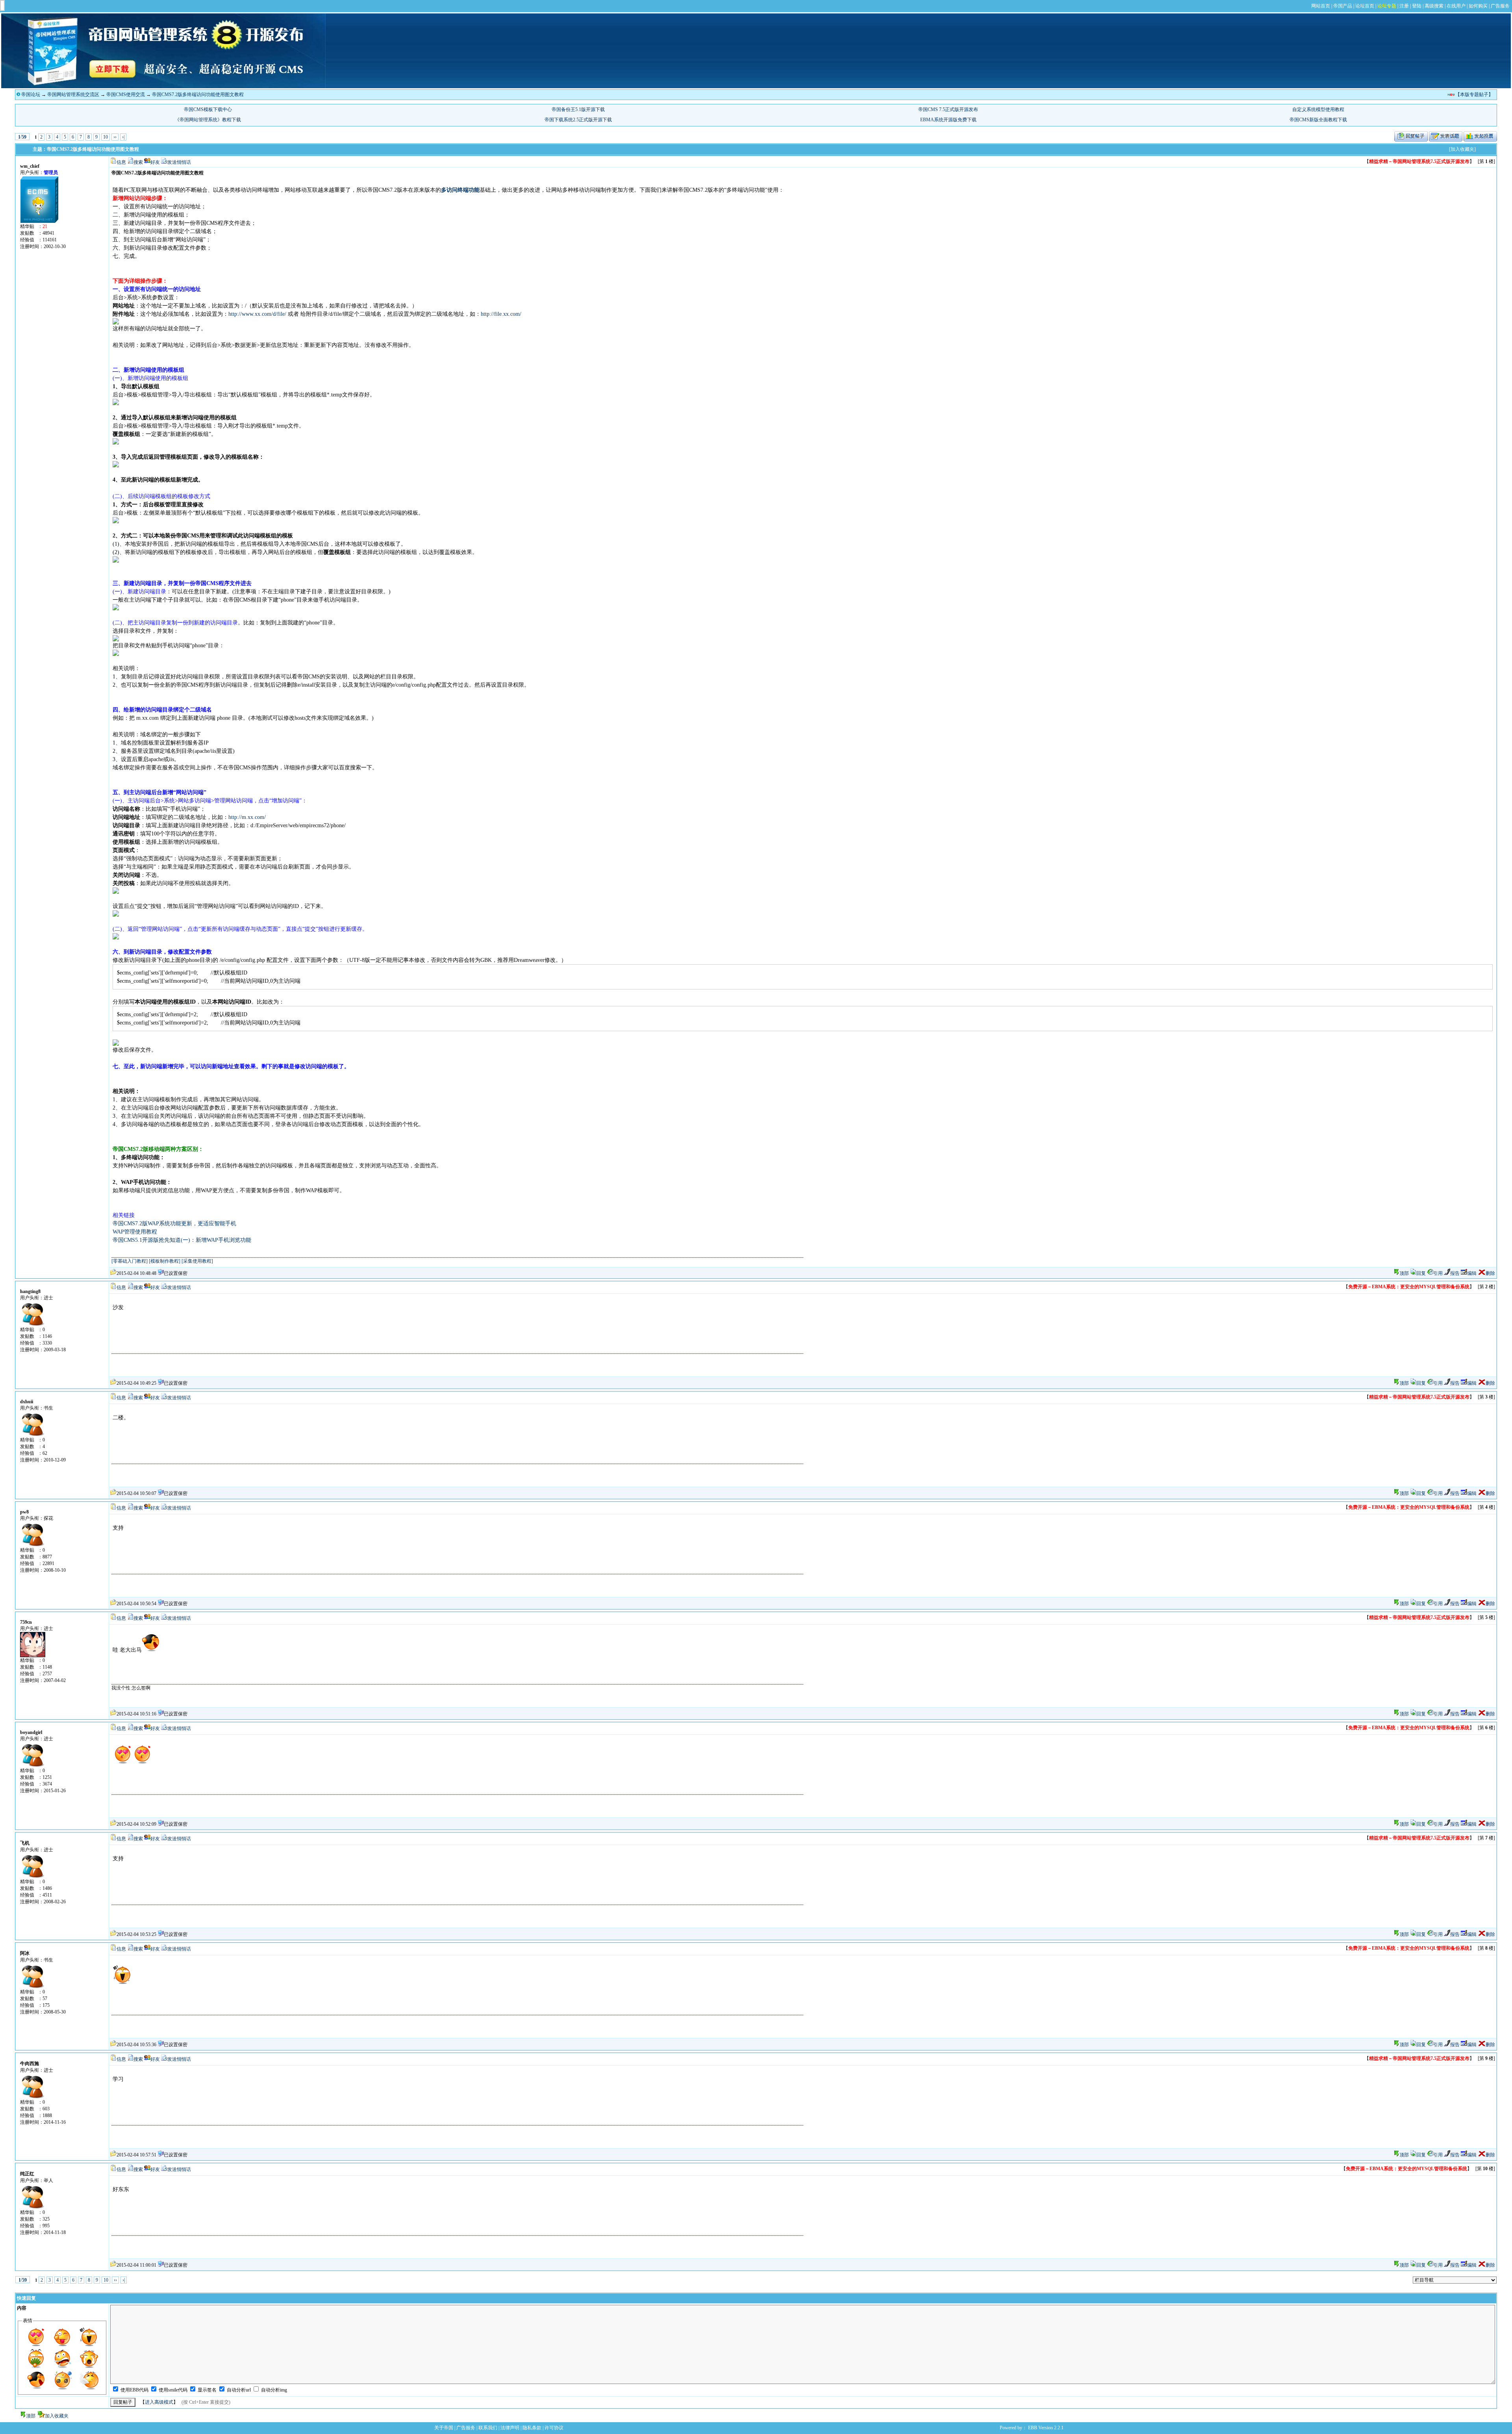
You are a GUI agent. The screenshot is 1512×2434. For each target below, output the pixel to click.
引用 (1438, 1273)
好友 (155, 162)
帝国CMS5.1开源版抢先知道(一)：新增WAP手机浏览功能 (182, 1240)
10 (106, 137)
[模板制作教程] (165, 1261)
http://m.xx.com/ (247, 817)
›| (123, 137)
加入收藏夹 (57, 2416)
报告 (1455, 1273)
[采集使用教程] (197, 1261)
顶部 (1404, 1273)
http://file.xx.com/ (501, 314)
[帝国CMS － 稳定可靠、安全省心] (163, 87)
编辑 (1472, 1273)
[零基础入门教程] (130, 1261)
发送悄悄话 (179, 162)
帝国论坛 (31, 94)
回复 (1421, 1273)
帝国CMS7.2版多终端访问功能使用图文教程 (198, 94)
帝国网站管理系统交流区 (73, 94)
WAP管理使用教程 (135, 1232)
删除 (1490, 1273)
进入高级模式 (159, 2402)
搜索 (138, 162)
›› (115, 137)
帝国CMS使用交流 (126, 94)
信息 (121, 162)
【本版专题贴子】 (1474, 94)
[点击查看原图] (116, 323)
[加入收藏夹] (1462, 149)
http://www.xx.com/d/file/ (257, 314)
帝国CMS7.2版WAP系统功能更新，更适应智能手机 (174, 1223)
